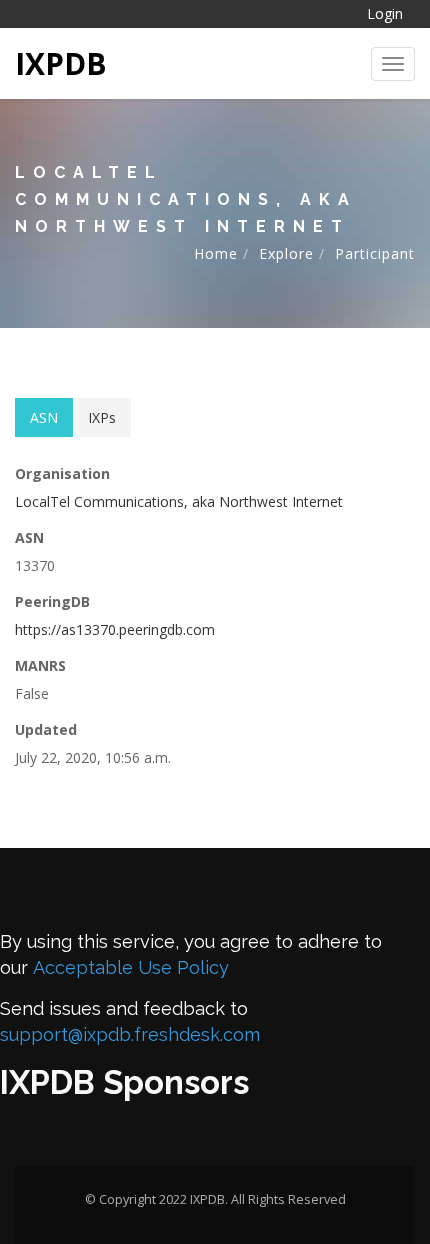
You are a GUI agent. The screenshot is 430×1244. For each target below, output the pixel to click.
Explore (286, 253)
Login (385, 13)
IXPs (102, 417)
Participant (375, 253)
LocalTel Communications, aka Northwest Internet (179, 501)
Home (216, 253)
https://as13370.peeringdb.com (115, 629)
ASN (44, 417)
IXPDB (61, 63)
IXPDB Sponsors (124, 1082)
